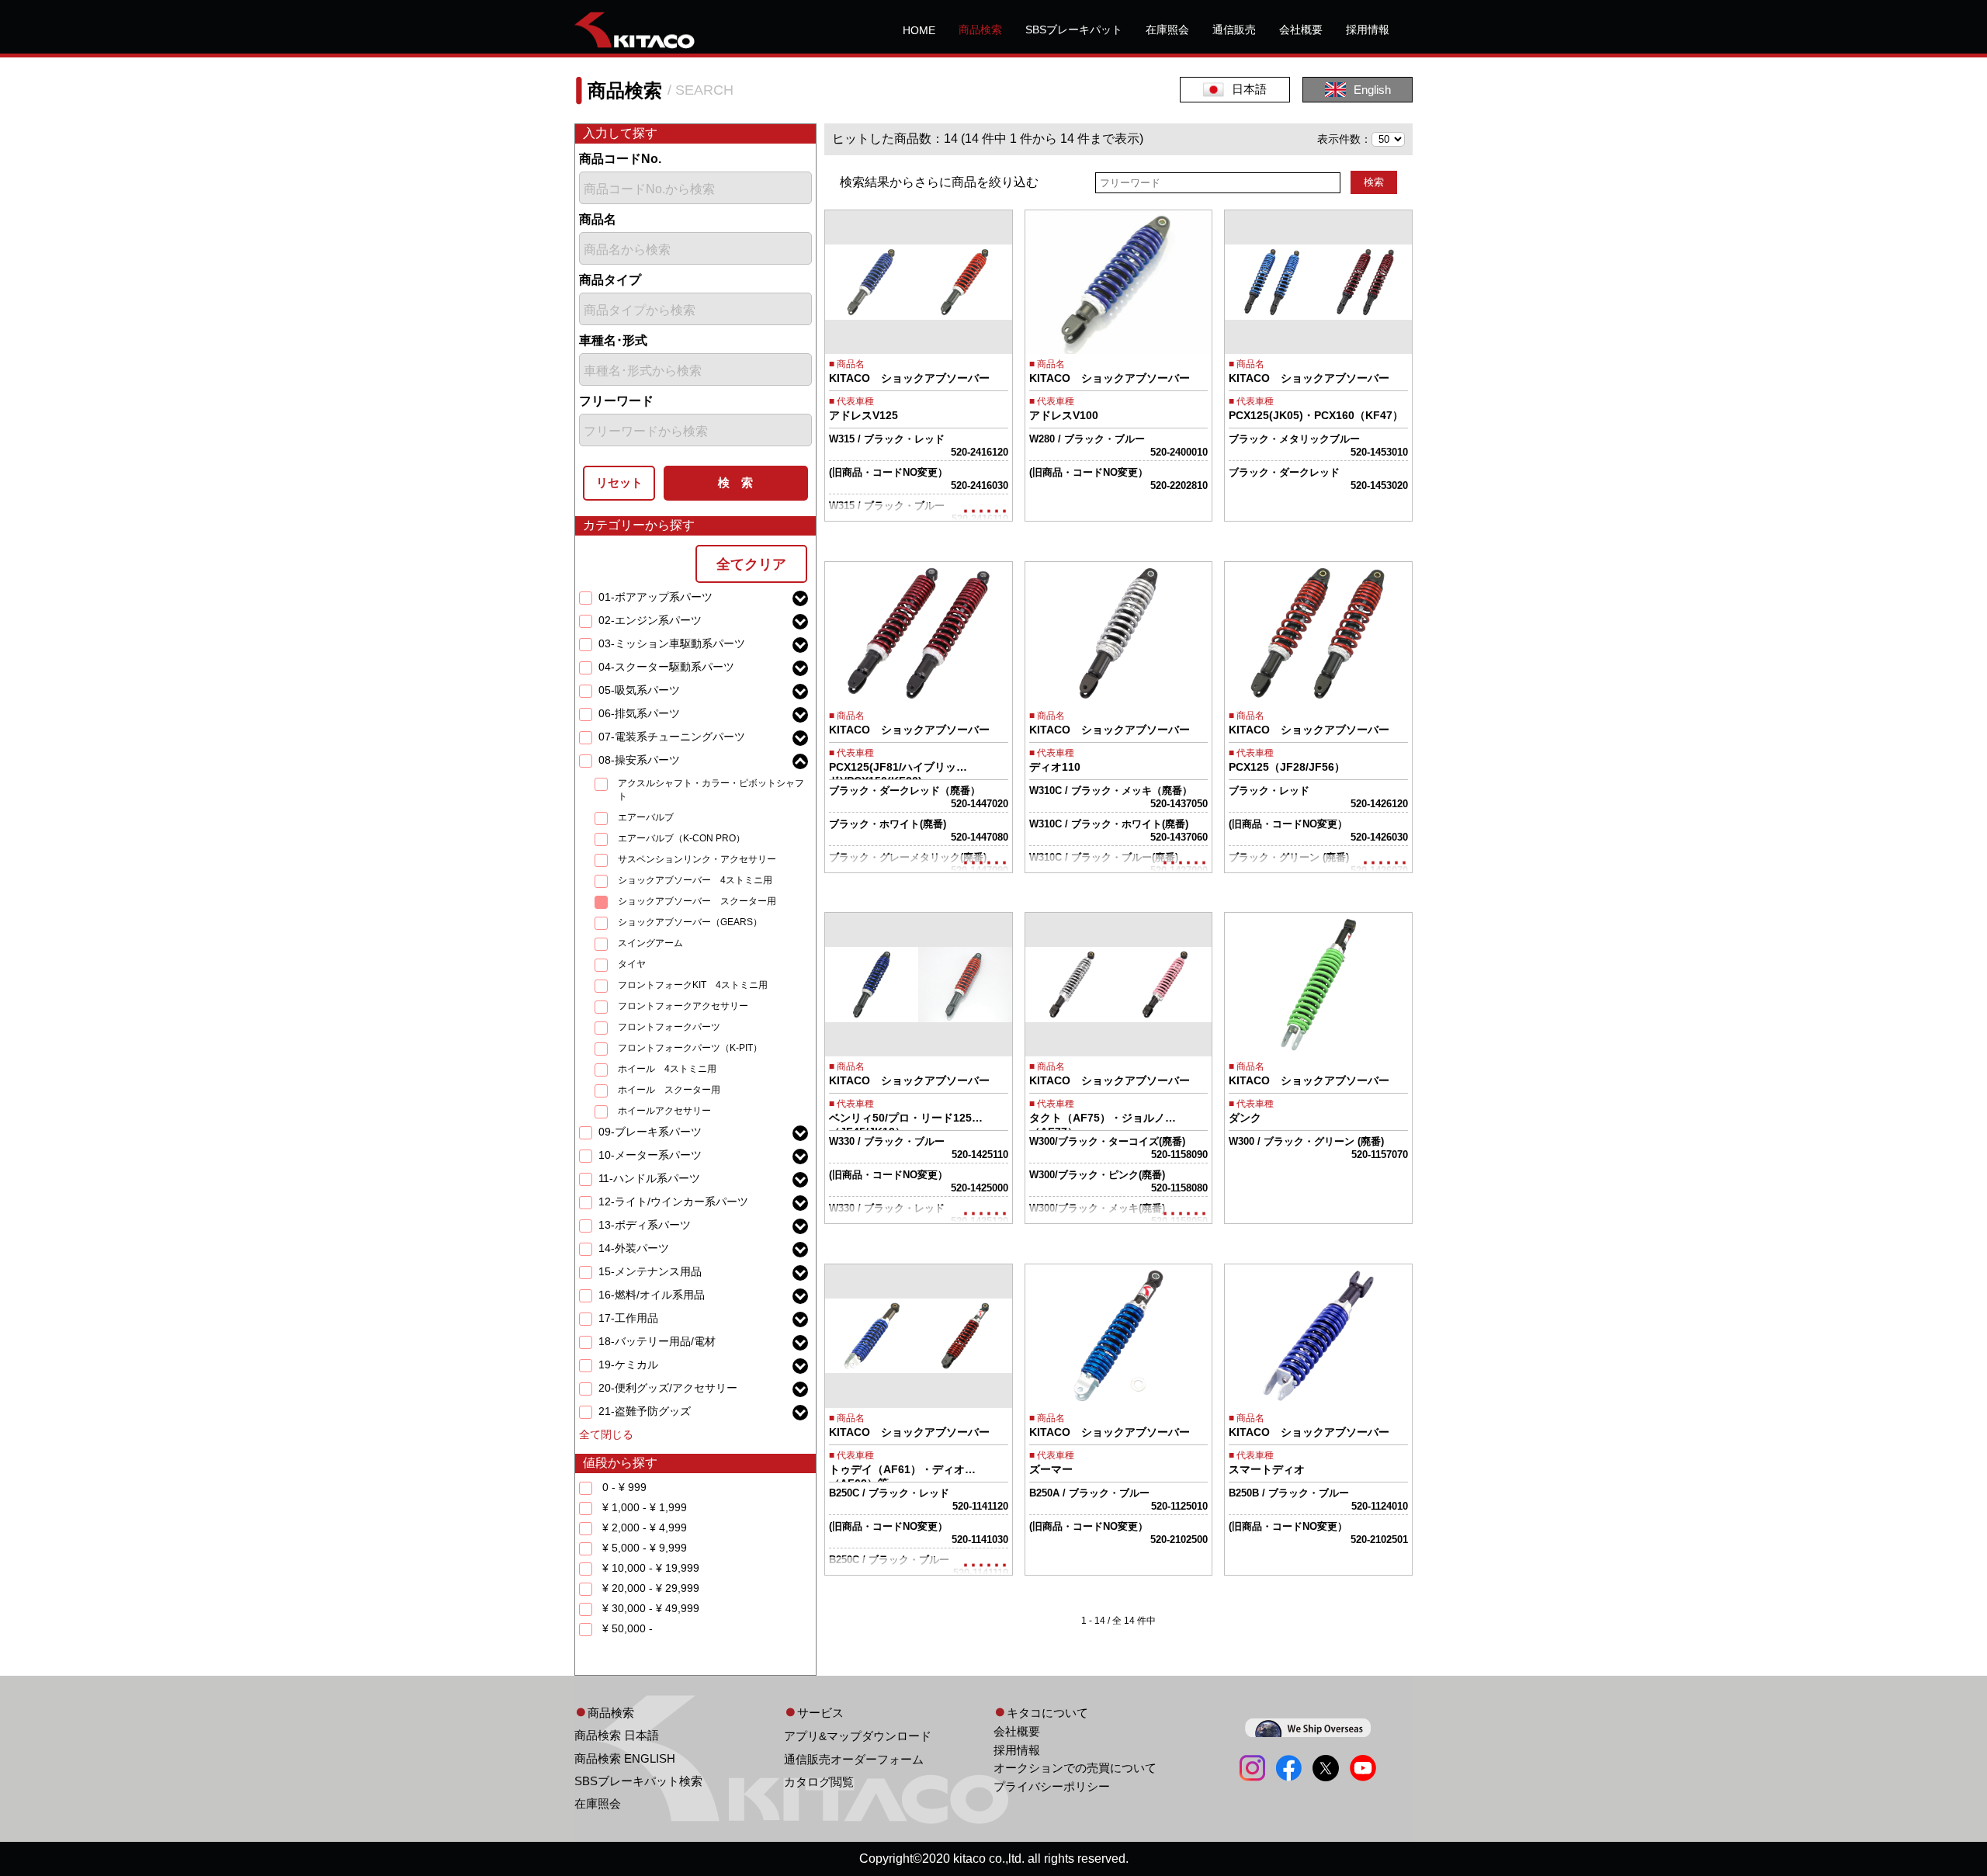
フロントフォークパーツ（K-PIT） (690, 1048)
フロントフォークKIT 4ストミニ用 (693, 985)
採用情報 (1368, 29)
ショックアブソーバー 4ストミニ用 (695, 880)
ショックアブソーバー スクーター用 (697, 901)
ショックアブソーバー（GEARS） (690, 922)
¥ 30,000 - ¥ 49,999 (651, 1608)
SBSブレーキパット (1074, 29)
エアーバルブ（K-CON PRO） (681, 838)
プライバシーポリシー (1052, 1786)
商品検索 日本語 (617, 1735)
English (1372, 90)
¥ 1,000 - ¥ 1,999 (645, 1507)
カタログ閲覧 (819, 1782)
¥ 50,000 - (628, 1628)
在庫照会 (1167, 29)
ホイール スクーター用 (669, 1090)
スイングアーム (650, 943)
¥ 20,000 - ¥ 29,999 (651, 1588)
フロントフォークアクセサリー (683, 1006)
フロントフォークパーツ (669, 1027)
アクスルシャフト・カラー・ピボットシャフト (711, 790)
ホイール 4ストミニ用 (667, 1069)
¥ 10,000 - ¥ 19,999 (651, 1568)
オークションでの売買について (1075, 1768)
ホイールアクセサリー (664, 1111)
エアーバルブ (646, 817)
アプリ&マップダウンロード (858, 1736)
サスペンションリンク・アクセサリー (697, 859)
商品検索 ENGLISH (625, 1758)
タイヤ (632, 964)
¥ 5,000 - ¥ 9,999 (645, 1548)
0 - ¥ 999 (624, 1487)
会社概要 (1301, 29)
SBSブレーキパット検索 (638, 1781)
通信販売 (1234, 29)
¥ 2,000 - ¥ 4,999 (645, 1528)
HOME (919, 30)
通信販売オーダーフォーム (854, 1759)
